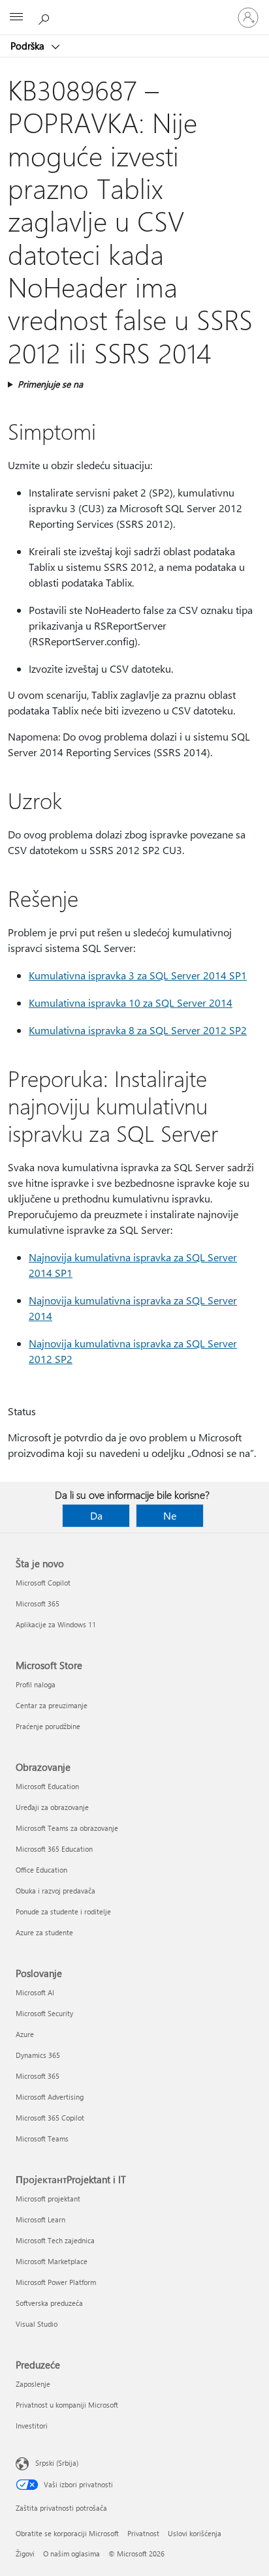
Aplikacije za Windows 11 (56, 1624)
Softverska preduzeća (49, 2303)
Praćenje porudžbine (48, 1726)
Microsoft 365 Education (54, 1849)
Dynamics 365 (38, 2055)
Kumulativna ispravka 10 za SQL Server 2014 (131, 1003)
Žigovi (25, 2553)
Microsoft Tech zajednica (55, 2240)
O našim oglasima (71, 2553)
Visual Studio (37, 2324)
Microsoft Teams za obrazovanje (67, 1828)
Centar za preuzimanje (52, 1705)
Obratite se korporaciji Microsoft (67, 2533)
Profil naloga (36, 1684)
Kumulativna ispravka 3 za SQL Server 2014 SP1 (138, 975)
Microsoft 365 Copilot (50, 2118)
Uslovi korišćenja (195, 2533)
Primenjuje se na (50, 384)
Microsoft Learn (40, 2219)
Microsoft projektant (48, 2199)
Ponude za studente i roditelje (63, 1911)
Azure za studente (44, 1932)
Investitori (32, 2426)
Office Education (41, 1870)
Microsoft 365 (38, 1603)
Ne (170, 1515)
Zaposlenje (33, 2384)
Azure (25, 2034)
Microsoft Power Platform (56, 2282)
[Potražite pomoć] (46, 17)
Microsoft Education (47, 1786)
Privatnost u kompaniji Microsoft (67, 2405)
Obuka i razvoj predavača (55, 1891)
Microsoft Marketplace (52, 2261)
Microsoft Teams (42, 2139)
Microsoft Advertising (50, 2097)
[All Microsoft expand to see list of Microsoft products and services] (16, 18)
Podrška (29, 46)
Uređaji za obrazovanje (52, 1807)
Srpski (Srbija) (57, 2463)
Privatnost (143, 2533)
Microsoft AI (35, 1992)
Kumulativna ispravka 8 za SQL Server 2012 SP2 (138, 1030)
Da (96, 1515)
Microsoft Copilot (43, 1583)
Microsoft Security (44, 2013)
